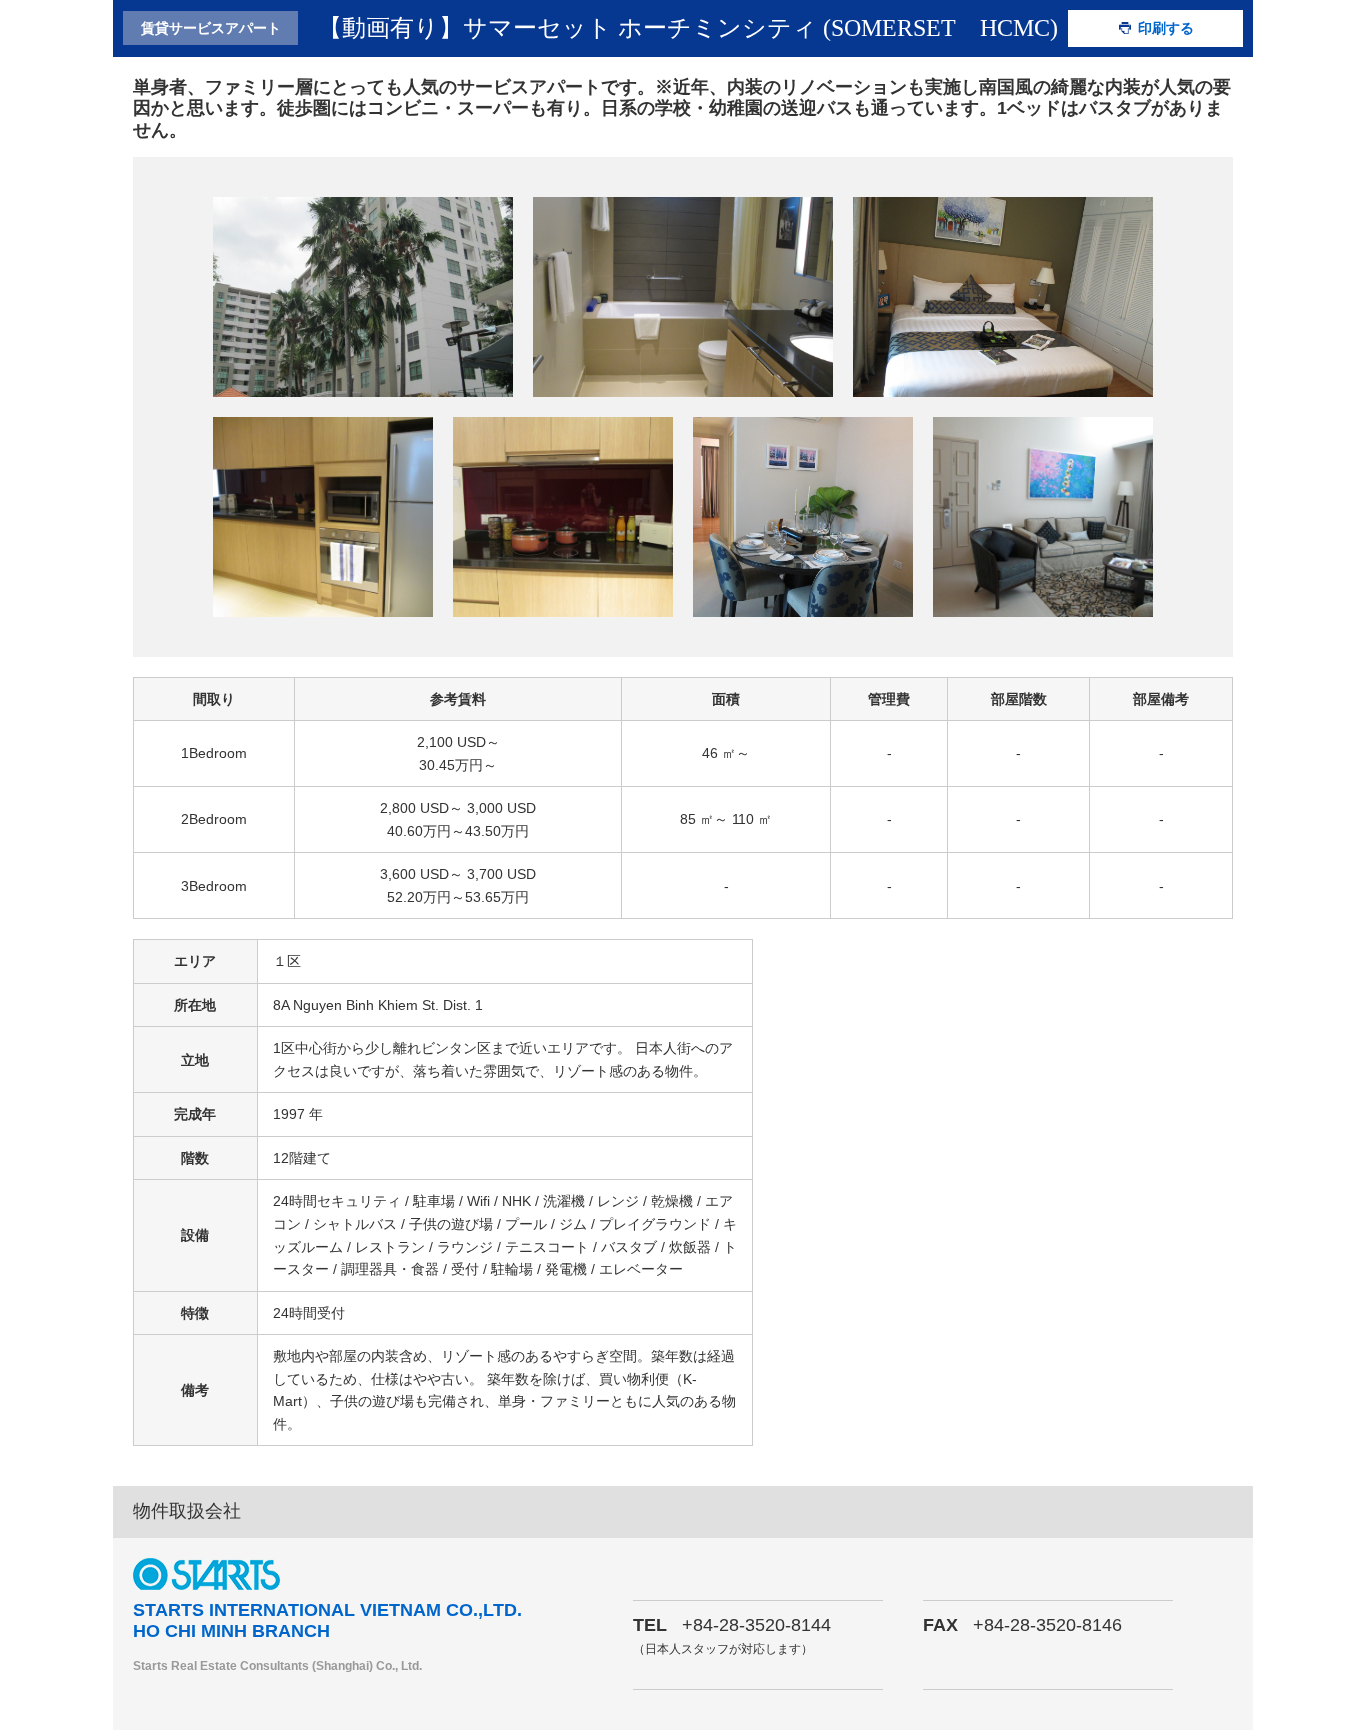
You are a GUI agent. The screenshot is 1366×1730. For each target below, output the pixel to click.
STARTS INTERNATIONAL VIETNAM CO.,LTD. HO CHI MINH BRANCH (327, 1621)
